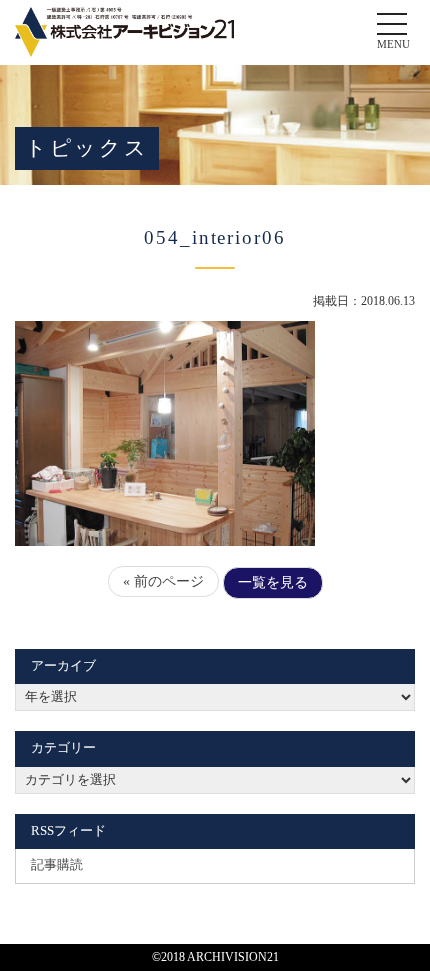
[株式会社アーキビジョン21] (124, 32)
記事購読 (57, 865)
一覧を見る (273, 582)
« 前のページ (163, 581)
